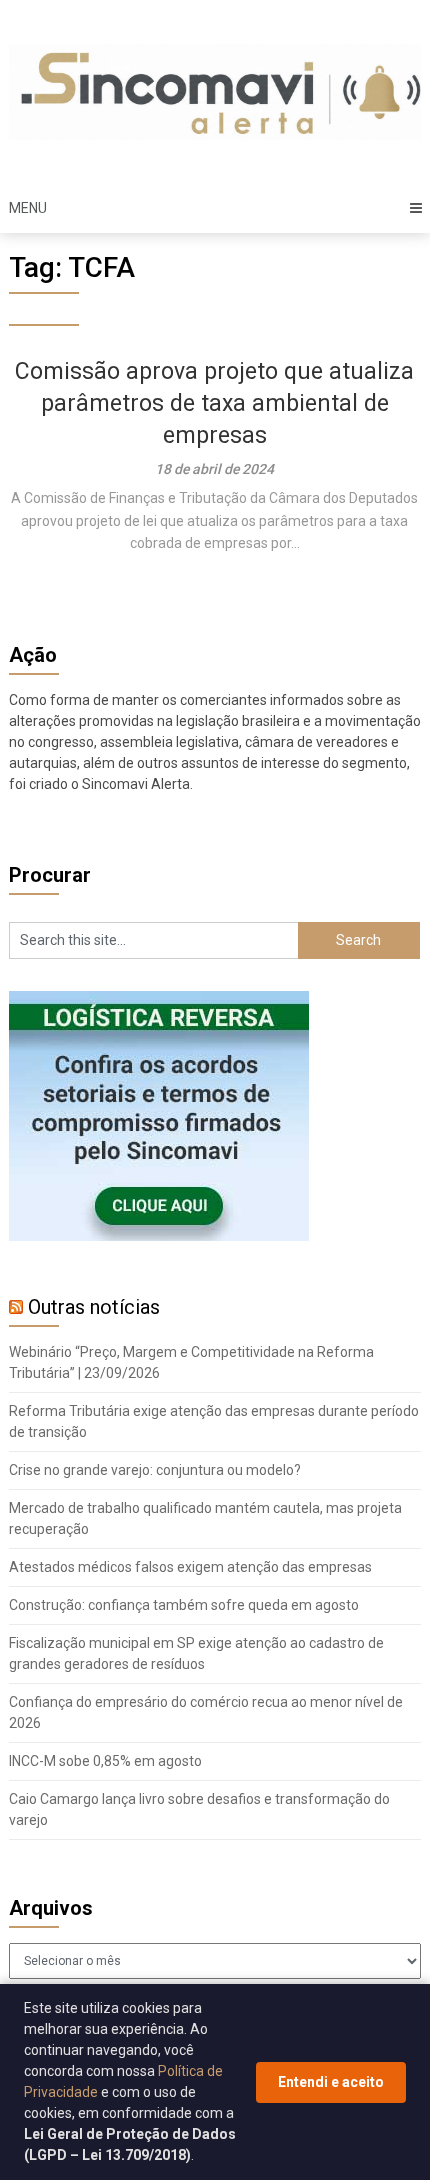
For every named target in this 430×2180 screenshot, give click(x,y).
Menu (28, 208)
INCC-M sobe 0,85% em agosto (105, 1761)
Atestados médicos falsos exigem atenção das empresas (190, 1567)
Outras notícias (94, 1307)
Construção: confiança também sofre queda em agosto (184, 1605)
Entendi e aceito (331, 2082)
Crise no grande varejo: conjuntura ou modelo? (155, 1470)
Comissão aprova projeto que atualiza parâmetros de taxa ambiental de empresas (214, 403)
